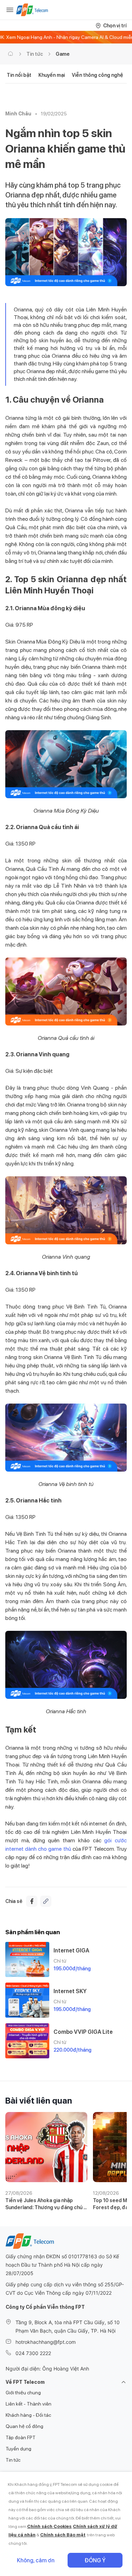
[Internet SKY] (27, 2000)
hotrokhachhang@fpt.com (46, 2342)
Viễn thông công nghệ (98, 75)
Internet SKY (70, 1991)
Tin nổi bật (19, 75)
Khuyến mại (52, 75)
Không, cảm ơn (36, 2560)
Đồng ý (95, 2560)
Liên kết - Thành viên (29, 2404)
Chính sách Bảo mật (63, 2535)
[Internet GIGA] (27, 1959)
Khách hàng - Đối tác (28, 2415)
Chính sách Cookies (49, 2526)
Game (63, 54)
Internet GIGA (71, 1951)
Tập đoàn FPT (21, 2437)
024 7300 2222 (33, 2353)
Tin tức (35, 54)
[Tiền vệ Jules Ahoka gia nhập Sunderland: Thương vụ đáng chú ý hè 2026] (46, 2147)
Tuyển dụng (18, 2449)
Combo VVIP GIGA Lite (83, 2032)
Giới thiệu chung (23, 2393)
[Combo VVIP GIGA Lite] (27, 2041)
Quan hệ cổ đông (24, 2426)
